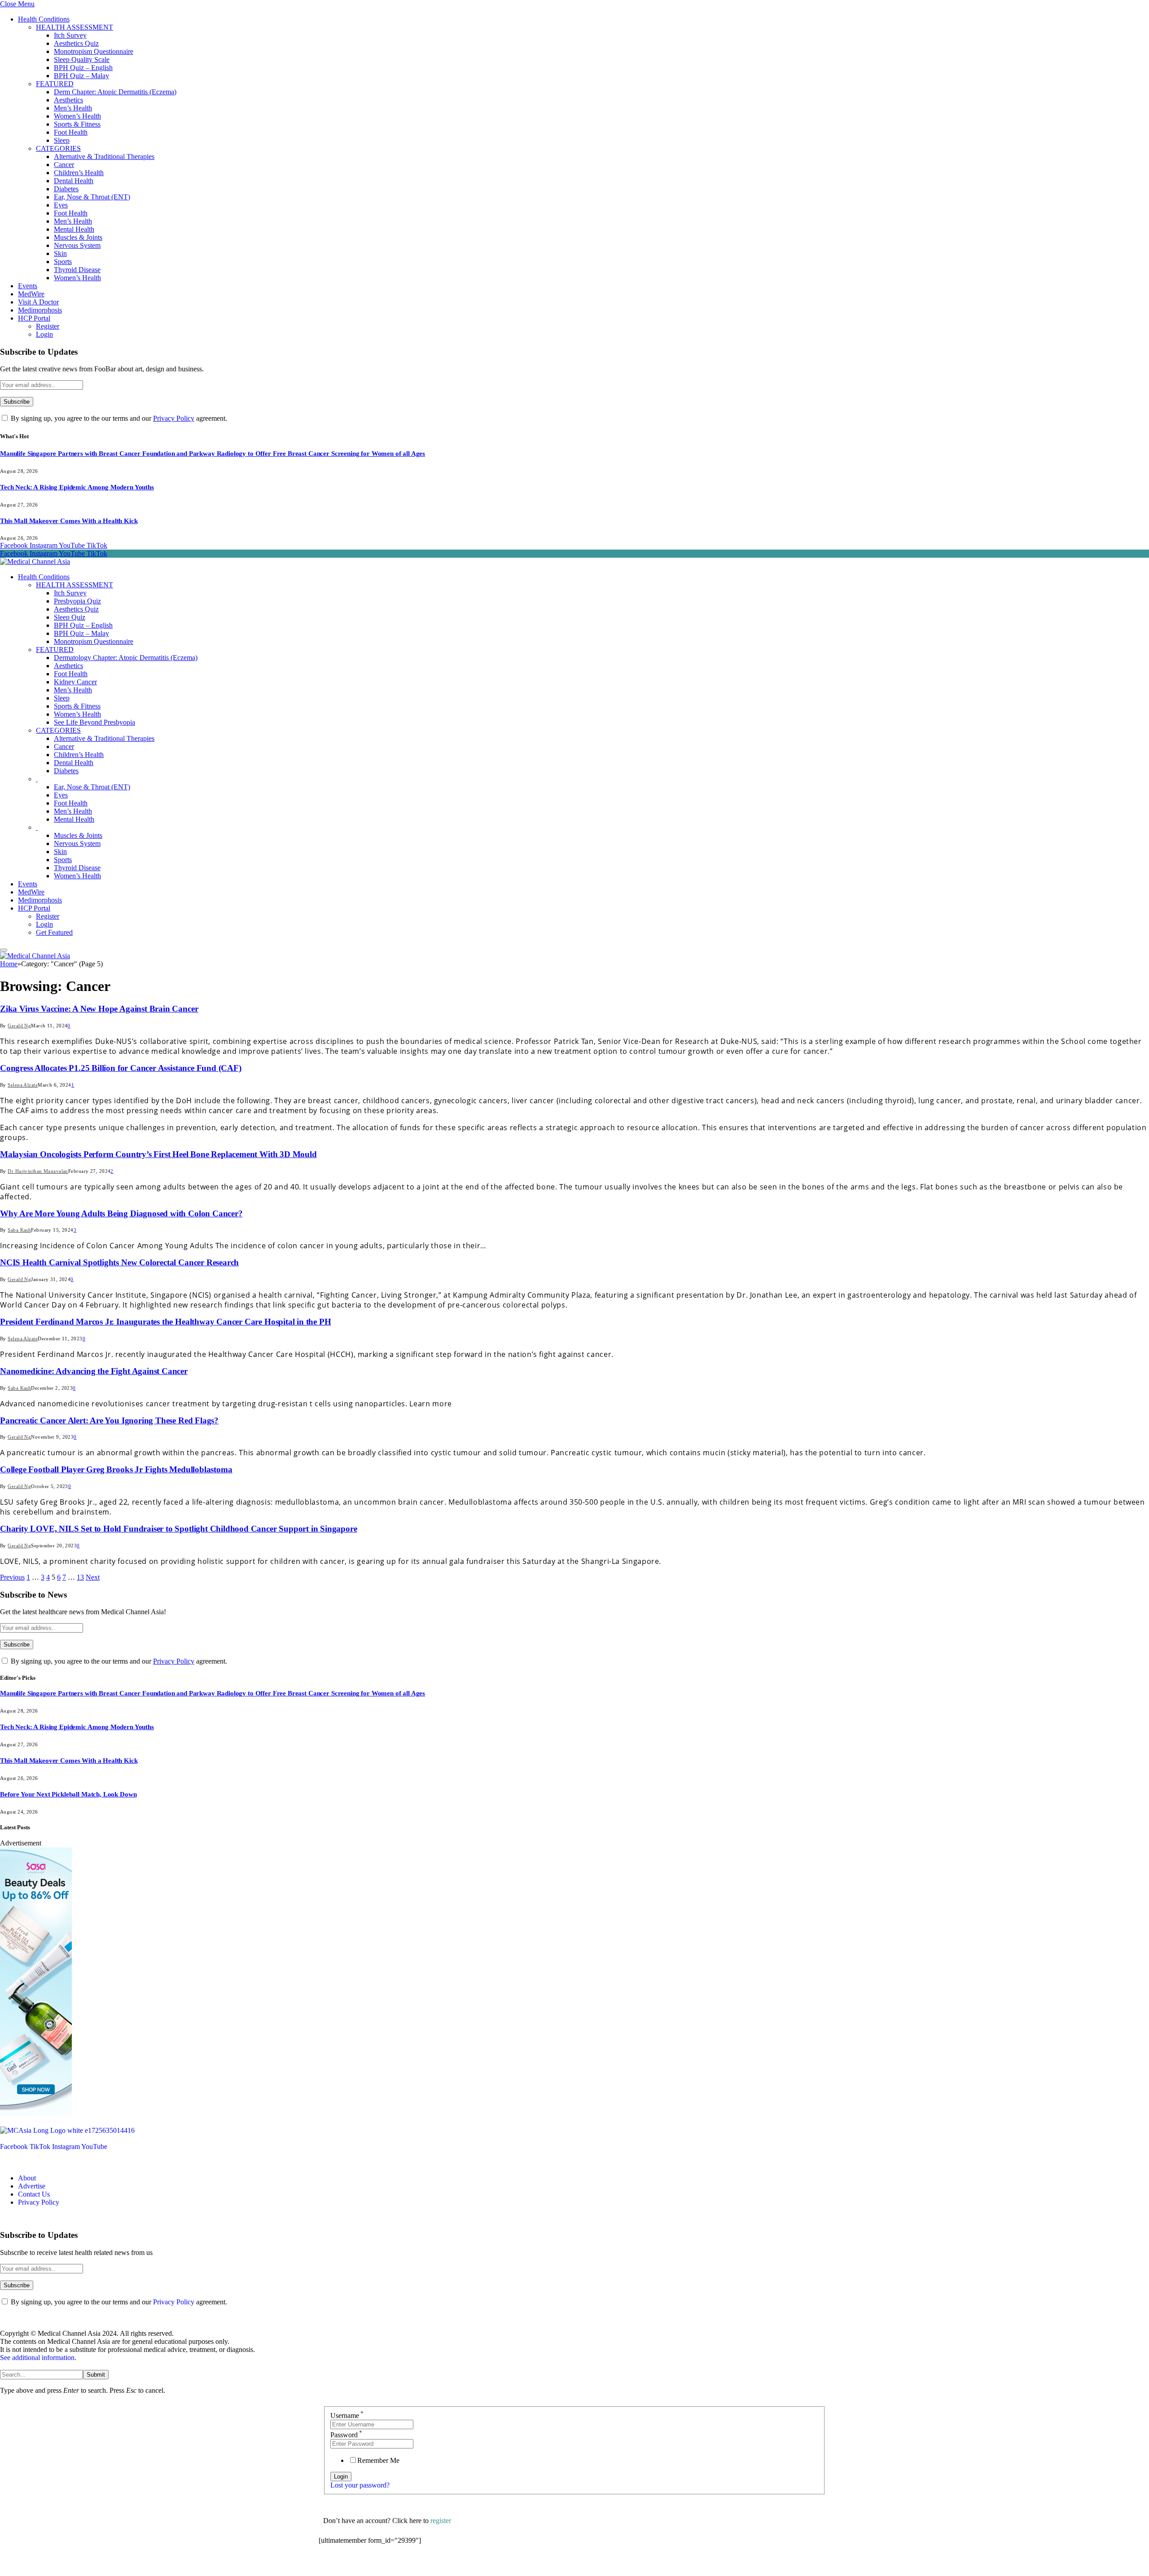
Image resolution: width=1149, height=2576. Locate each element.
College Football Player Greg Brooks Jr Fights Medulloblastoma (116, 1469)
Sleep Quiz (70, 617)
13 (80, 1577)
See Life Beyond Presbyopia (94, 722)
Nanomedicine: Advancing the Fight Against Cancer (94, 1371)
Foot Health (71, 132)
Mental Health (74, 229)
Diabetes (66, 189)
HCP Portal (34, 318)
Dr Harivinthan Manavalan (38, 1171)
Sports (63, 262)
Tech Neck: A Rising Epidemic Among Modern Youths (77, 487)
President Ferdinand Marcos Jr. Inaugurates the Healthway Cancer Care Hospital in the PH (165, 1322)
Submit (96, 2375)
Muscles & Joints (78, 237)
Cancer (64, 165)
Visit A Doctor (38, 302)
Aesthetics (68, 100)
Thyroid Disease (77, 270)
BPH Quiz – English (83, 68)
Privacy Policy (174, 418)
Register (48, 326)
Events (28, 286)
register (441, 2521)
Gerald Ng (19, 1026)
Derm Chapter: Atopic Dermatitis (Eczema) (115, 92)
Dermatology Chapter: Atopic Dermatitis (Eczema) (126, 658)
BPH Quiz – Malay (81, 76)
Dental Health (74, 181)
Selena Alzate (23, 1085)
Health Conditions (44, 19)
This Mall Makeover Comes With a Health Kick (69, 521)
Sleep (62, 140)
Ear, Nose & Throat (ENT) (92, 197)
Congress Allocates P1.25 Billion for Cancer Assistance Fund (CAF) (121, 1068)
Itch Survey (70, 35)
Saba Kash (19, 1230)
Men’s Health (73, 108)
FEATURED (55, 84)
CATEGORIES (58, 148)
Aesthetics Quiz (76, 43)
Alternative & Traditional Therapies (104, 156)
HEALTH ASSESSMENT (75, 27)
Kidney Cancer (75, 682)
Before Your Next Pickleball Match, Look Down (68, 1794)
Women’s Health (77, 116)
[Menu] (4, 950)
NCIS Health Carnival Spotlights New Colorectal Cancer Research (119, 1262)
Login (44, 334)
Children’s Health (79, 173)
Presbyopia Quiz (77, 601)
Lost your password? (360, 2485)
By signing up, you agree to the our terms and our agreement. (118, 418)
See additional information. (38, 2358)
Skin (60, 253)
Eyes (61, 205)
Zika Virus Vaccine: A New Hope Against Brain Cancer (99, 1009)
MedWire (31, 294)
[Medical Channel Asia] (35, 561)
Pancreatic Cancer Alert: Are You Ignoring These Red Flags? (109, 1420)
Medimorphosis (40, 310)
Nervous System (77, 245)
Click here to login (392, 2565)
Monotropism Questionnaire (94, 51)
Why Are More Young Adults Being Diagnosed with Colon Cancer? (121, 1213)
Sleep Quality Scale (82, 59)
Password (346, 2435)
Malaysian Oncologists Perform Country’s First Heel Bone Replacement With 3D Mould (158, 1154)
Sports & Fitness (77, 124)
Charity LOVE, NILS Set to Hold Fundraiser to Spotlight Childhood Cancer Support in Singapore (179, 1529)
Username (347, 2415)
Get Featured (54, 932)
